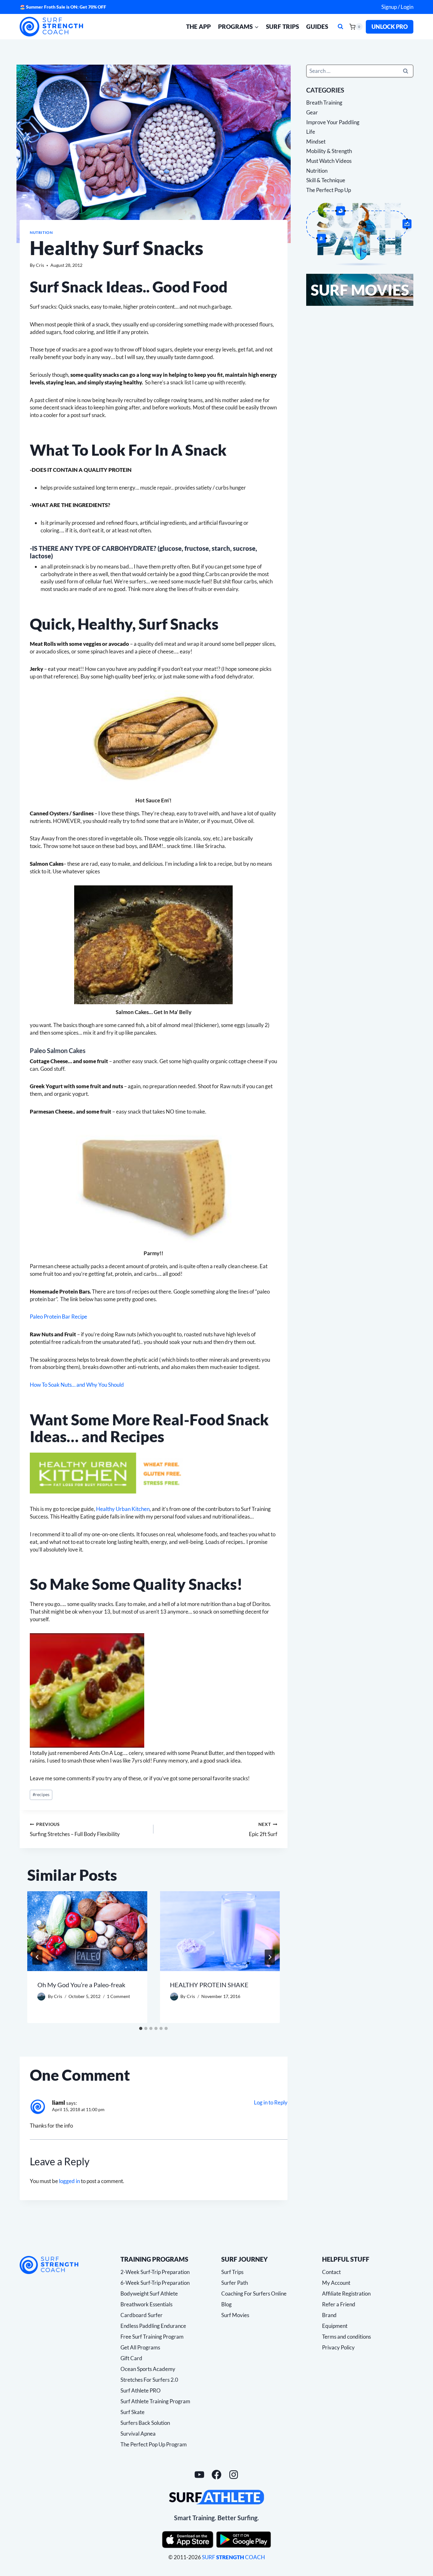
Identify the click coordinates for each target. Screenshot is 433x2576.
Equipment (335, 2326)
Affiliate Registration (346, 2293)
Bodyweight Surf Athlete (149, 2293)
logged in (69, 2181)
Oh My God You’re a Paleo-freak (81, 1985)
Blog (226, 2304)
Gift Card (131, 2358)
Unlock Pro (390, 27)
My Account (336, 2283)
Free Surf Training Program (152, 2337)
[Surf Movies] (360, 290)
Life (311, 132)
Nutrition (41, 232)
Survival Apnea (138, 2434)
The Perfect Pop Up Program (154, 2444)
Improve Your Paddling (333, 122)
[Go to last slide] (37, 1957)
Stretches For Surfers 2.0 (149, 2380)
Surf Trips (282, 26)
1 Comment (118, 1996)
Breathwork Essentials (146, 2304)
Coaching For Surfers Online (254, 2293)
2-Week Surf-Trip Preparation (155, 2272)
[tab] (141, 2028)
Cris (40, 265)
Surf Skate (132, 2412)
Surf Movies (235, 2315)
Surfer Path (235, 2283)
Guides (317, 26)
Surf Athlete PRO (141, 2390)
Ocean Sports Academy (148, 2369)
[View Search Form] (340, 27)
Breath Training (324, 103)
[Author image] (41, 1997)
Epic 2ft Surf (263, 1830)
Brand (329, 2315)
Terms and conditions (346, 2337)
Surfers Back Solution (145, 2423)
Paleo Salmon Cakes (58, 1050)
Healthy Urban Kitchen (123, 1509)
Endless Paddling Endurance (153, 2326)
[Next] (270, 1957)
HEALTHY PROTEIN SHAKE (209, 1985)
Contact (331, 2272)
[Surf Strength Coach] (49, 2265)
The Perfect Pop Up (329, 190)
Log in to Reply (271, 2102)
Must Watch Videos (329, 161)
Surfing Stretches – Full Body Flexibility (75, 1830)
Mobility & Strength (329, 151)
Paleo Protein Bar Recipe (58, 1317)
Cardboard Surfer (142, 2315)
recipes (41, 1795)
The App (198, 26)
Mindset (316, 141)
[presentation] (87, 1931)
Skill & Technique (326, 180)
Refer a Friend (339, 2304)
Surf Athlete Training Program (155, 2401)
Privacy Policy (338, 2347)
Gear (312, 112)
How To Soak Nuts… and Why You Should (77, 1385)
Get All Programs (140, 2347)
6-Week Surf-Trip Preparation (155, 2283)
